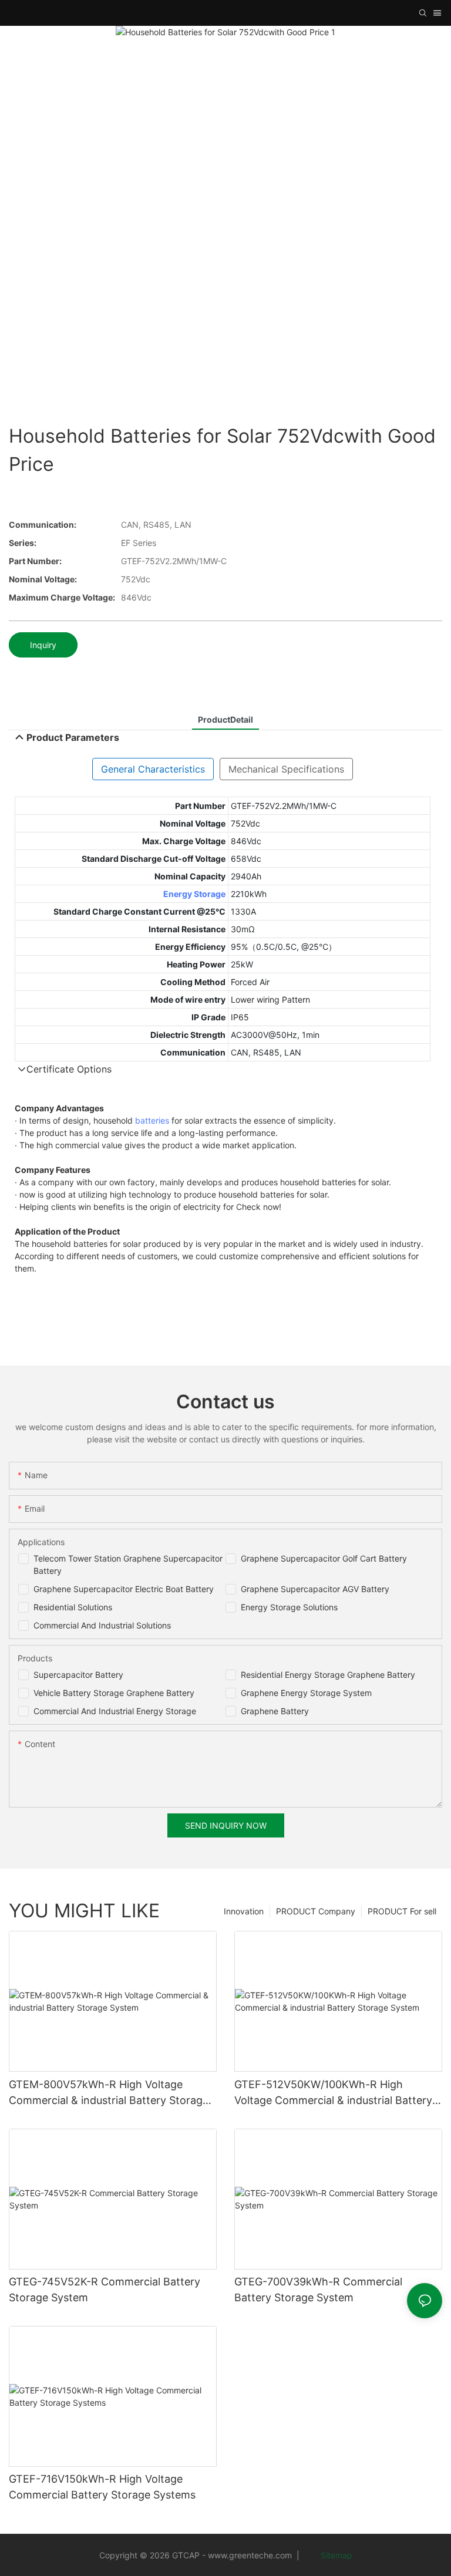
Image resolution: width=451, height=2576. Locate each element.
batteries (152, 1120)
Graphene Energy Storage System (306, 1693)
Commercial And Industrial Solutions (102, 1625)
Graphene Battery (275, 1711)
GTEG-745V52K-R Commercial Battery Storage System (105, 2290)
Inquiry (43, 645)
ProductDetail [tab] (225, 719)
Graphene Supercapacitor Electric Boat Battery (124, 1589)
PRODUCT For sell (402, 1911)
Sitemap (335, 2555)
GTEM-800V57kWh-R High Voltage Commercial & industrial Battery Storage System (109, 2093)
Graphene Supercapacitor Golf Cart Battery (324, 1558)
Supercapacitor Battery (78, 1675)
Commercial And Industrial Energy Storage (115, 1711)
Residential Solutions (73, 1607)
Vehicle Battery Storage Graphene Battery (114, 1693)
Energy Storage (194, 894)
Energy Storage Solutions (289, 1607)
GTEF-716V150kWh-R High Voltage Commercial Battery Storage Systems (102, 2487)
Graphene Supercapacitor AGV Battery (315, 1589)
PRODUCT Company (316, 1911)
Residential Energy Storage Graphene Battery (328, 1675)
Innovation (244, 1911)
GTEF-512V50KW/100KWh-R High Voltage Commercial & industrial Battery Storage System (333, 2093)
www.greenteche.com (250, 2555)
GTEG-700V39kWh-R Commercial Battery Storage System (318, 2290)
